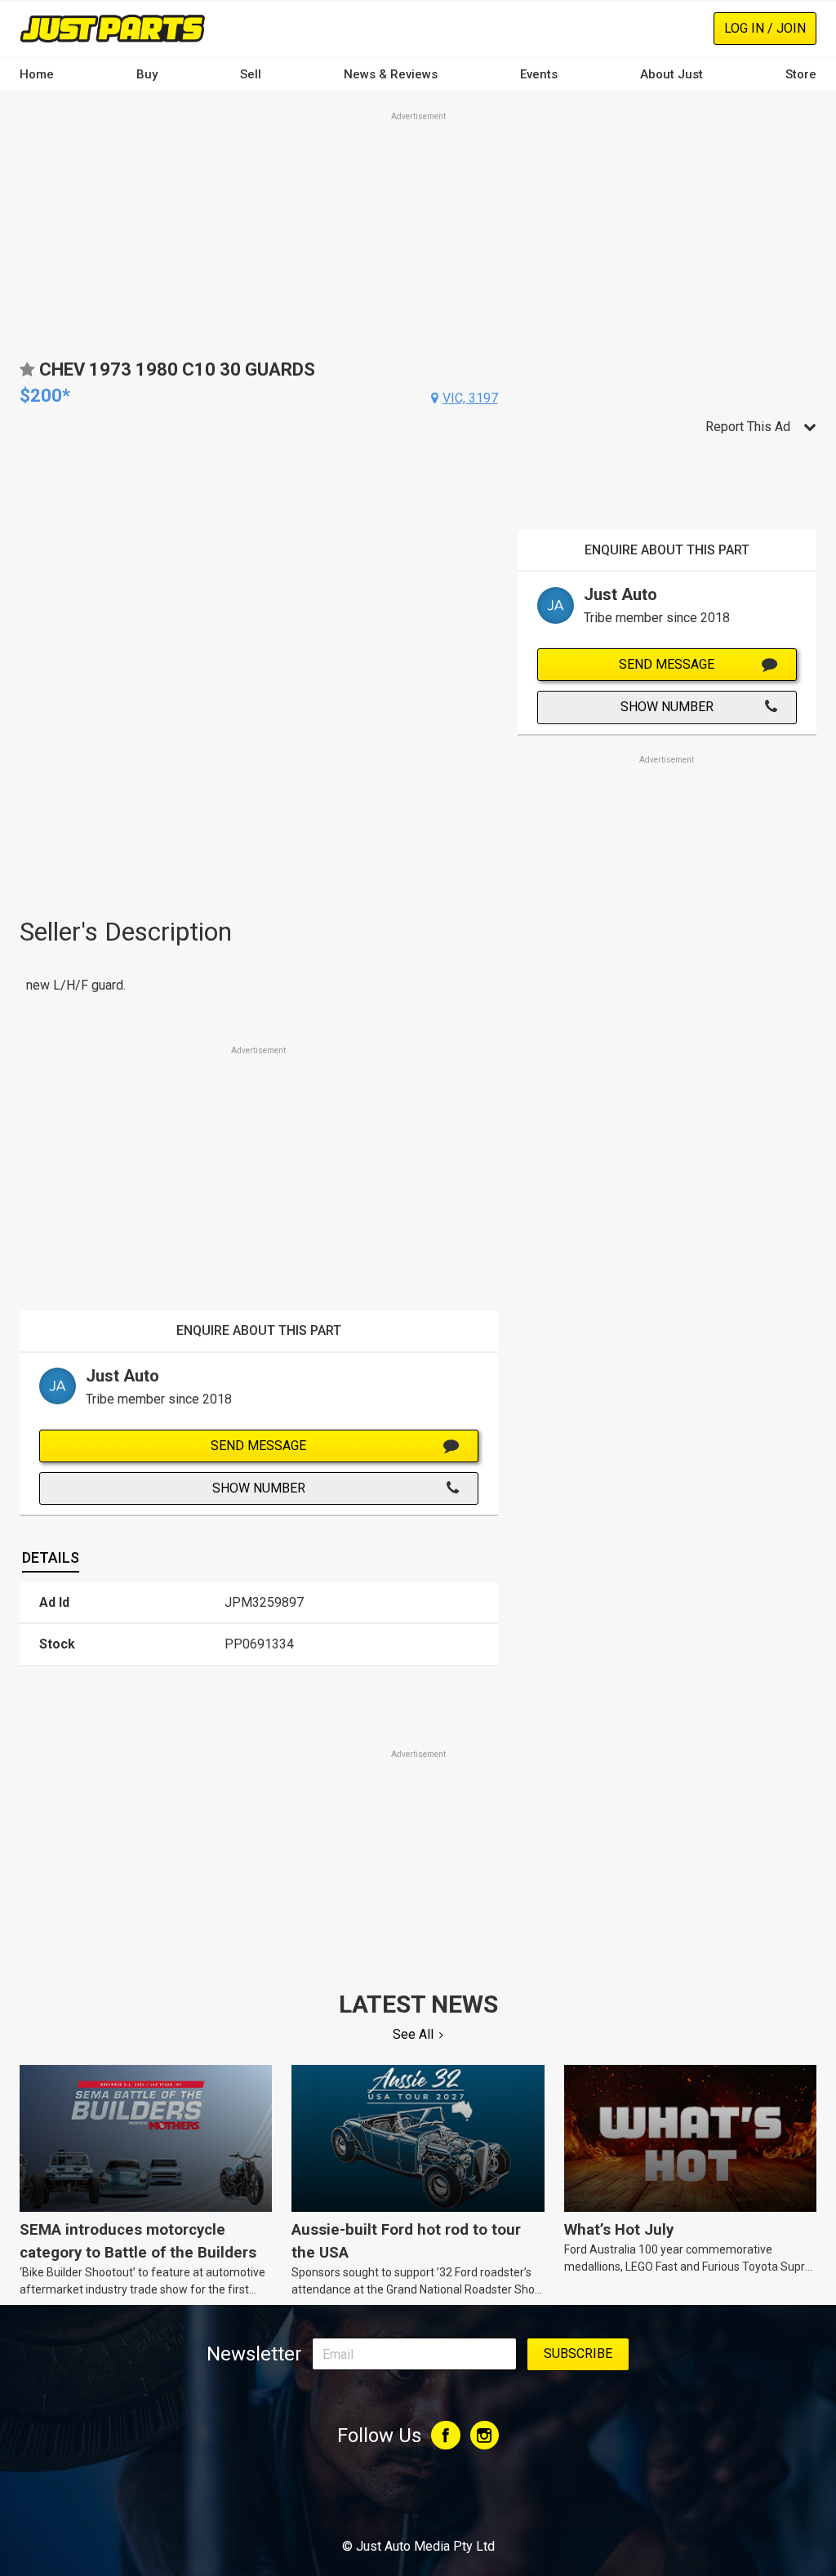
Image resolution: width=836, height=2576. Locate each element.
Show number (259, 1488)
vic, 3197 (470, 398)
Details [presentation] (51, 1557)
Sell (251, 74)
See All (413, 2034)
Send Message (258, 1446)
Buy (147, 74)
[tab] (51, 1558)
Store (801, 74)
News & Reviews (391, 74)
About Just (671, 74)
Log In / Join (765, 28)
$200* (45, 396)
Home (37, 74)
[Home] (113, 28)
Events (539, 74)
